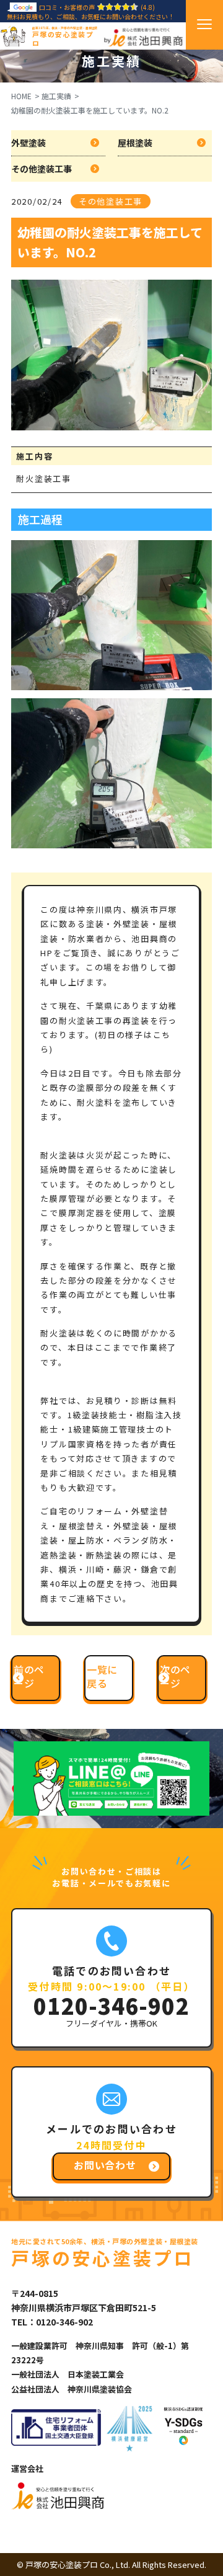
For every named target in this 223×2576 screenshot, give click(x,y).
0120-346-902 (111, 2005)
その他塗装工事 (42, 169)
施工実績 (56, 96)
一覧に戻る (102, 1676)
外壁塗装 (28, 143)
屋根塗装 (135, 143)
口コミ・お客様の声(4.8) (97, 7)
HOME (21, 96)
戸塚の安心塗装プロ (65, 37)
